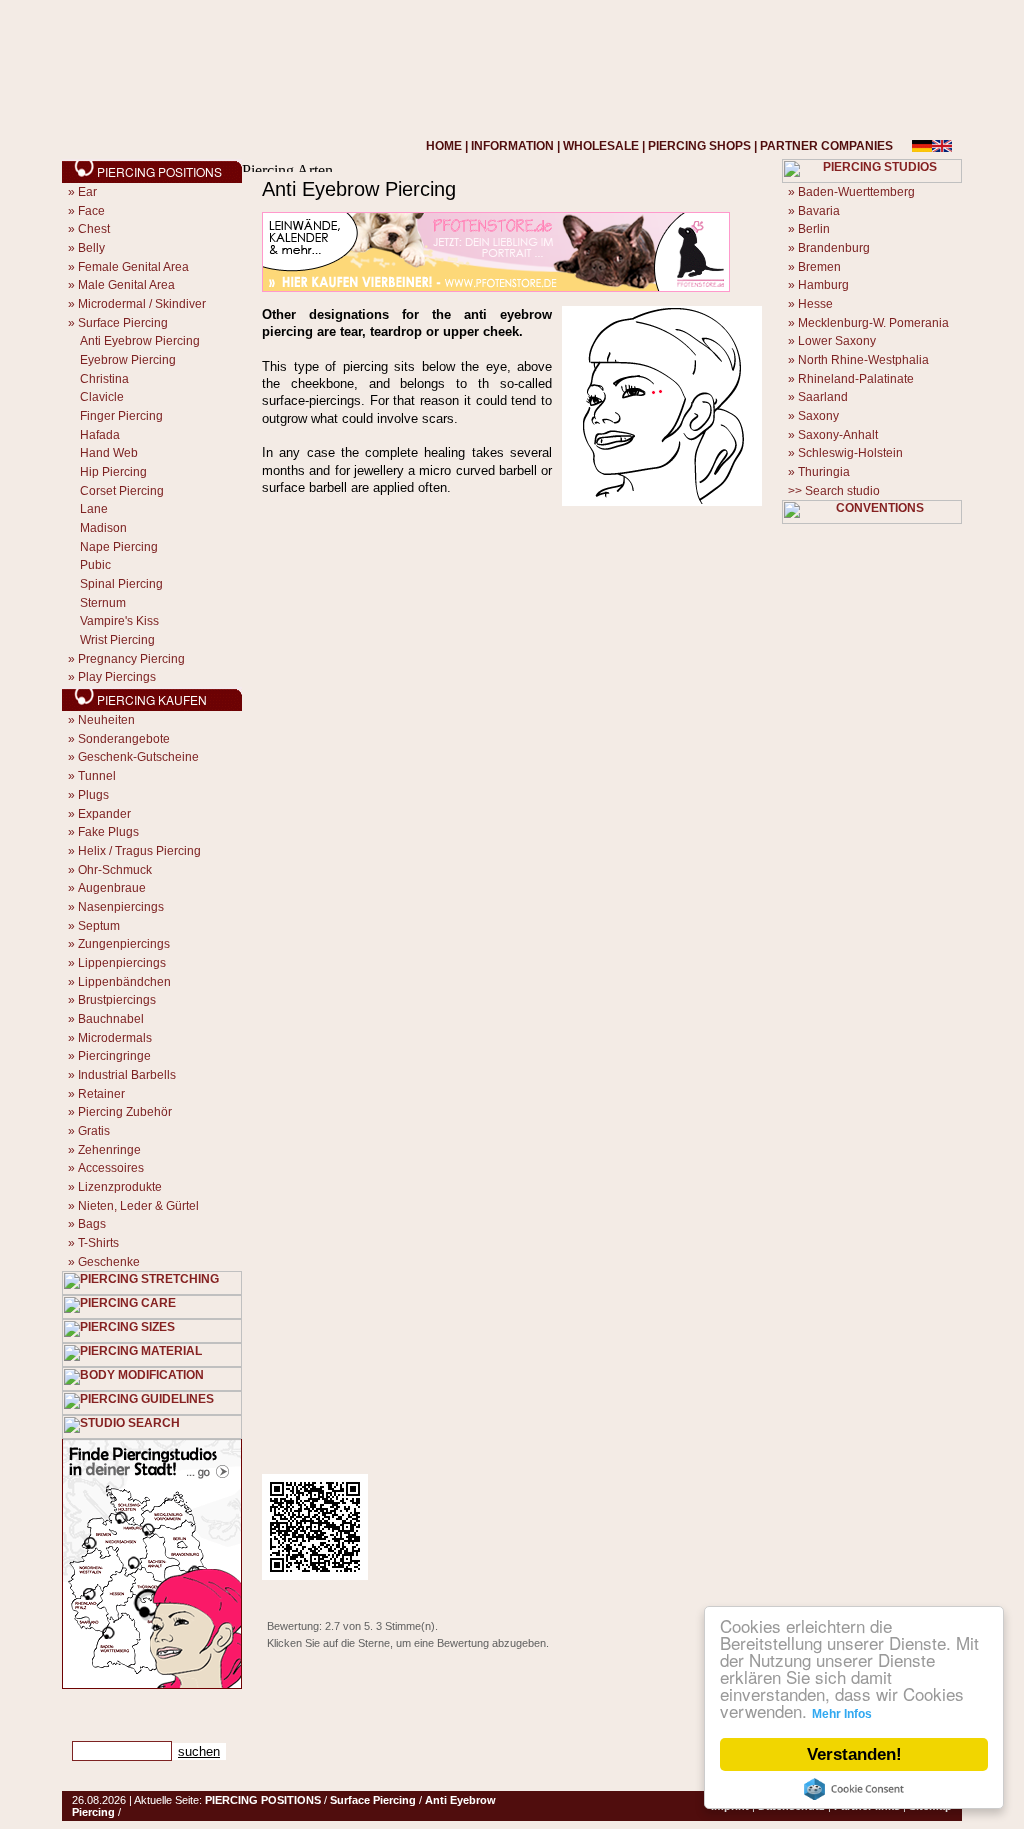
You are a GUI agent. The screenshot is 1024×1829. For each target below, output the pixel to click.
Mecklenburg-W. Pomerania (873, 323)
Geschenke (109, 1262)
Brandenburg (834, 248)
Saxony (818, 416)
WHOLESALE (601, 146)
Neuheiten (106, 720)
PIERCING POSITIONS (263, 1800)
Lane (94, 509)
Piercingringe (114, 1056)
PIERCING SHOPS (699, 146)
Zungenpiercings (124, 944)
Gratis (94, 1131)
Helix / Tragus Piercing (139, 851)
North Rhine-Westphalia (863, 360)
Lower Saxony (837, 341)
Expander (104, 814)
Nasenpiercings (121, 907)
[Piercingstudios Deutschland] (152, 1685)
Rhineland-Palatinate (856, 379)
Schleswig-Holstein (850, 453)
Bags (92, 1224)
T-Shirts (98, 1243)
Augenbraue (112, 888)
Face (91, 211)
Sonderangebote (124, 739)
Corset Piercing (122, 491)
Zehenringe (109, 1150)
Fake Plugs (108, 832)
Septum (99, 926)
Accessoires (111, 1168)
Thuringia (824, 472)
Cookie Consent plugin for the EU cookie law (854, 1789)
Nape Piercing (119, 547)
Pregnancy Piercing (131, 659)
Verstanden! (854, 1754)
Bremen (819, 267)
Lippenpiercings (122, 963)
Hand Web (109, 453)
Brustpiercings (117, 1000)
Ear (87, 192)
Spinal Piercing (121, 584)
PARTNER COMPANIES (826, 146)
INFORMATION (512, 146)
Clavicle (102, 397)
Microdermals (115, 1038)
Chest (94, 229)
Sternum (103, 603)
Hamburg (823, 285)
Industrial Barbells (127, 1075)
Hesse (815, 304)
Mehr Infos (842, 1714)
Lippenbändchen (124, 982)
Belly (91, 248)
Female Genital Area (133, 267)
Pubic (95, 565)
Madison (103, 528)
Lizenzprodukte (120, 1187)
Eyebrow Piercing (128, 360)
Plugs (93, 795)
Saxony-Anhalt (838, 435)
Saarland (823, 397)
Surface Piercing (123, 323)
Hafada (100, 435)
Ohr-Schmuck (115, 870)
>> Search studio (834, 491)
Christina (104, 379)
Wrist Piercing (117, 640)
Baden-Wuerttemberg (856, 192)
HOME (444, 146)
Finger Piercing (121, 416)
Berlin (814, 229)
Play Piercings (117, 677)
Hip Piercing (113, 472)
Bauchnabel (111, 1019)
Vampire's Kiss (119, 621)
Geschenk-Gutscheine (138, 757)
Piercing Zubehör (125, 1112)
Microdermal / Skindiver (142, 304)
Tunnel (97, 776)
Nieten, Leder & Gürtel (138, 1206)
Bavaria (819, 211)
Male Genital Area (126, 285)
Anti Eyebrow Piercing (140, 341)
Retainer (101, 1094)
